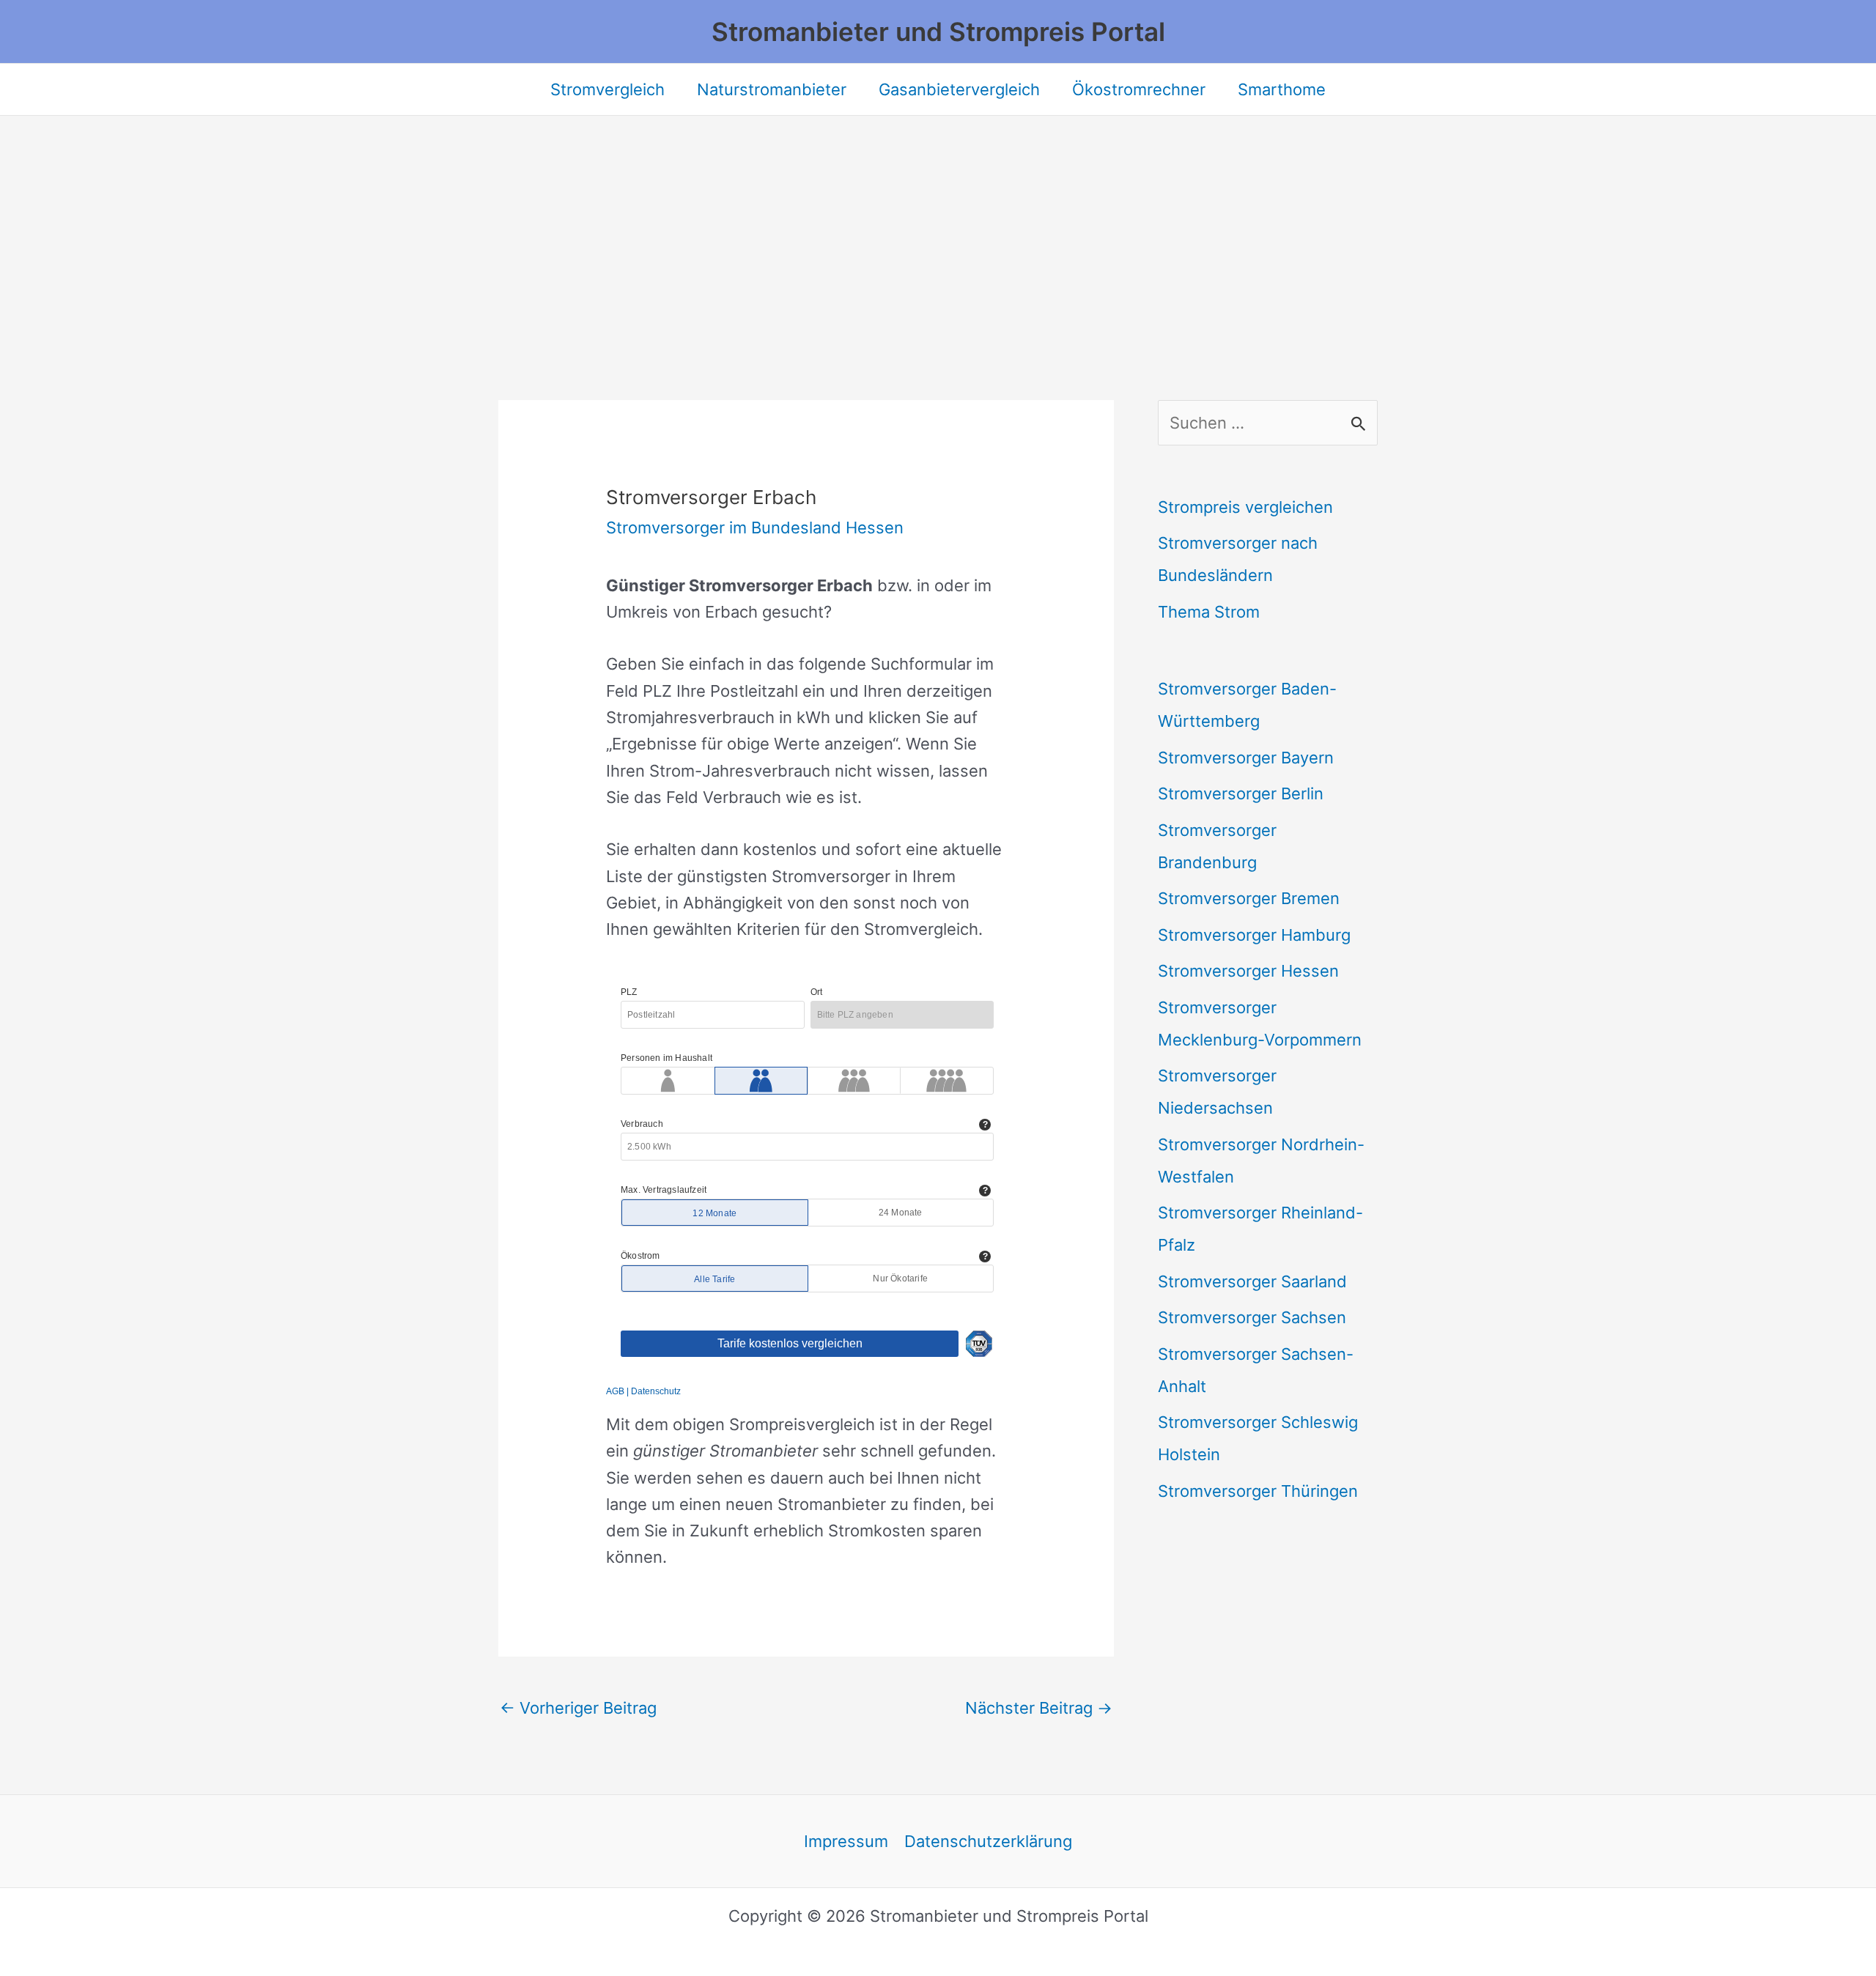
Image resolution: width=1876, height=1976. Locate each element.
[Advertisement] (938, 226)
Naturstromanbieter (772, 89)
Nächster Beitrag (1039, 1708)
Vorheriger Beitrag (578, 1708)
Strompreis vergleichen (1245, 507)
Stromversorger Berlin (1241, 793)
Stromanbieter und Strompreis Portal (938, 32)
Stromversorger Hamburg (1254, 935)
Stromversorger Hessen (1248, 971)
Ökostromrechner (1139, 89)
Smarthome (1282, 89)
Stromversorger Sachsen (1252, 1317)
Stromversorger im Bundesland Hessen (755, 528)
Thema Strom (1209, 612)
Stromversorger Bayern (1246, 758)
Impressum (846, 1841)
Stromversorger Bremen (1249, 898)
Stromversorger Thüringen (1258, 1491)
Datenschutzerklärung (988, 1841)
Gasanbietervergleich (959, 89)
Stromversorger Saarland (1252, 1281)
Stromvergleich (608, 89)
